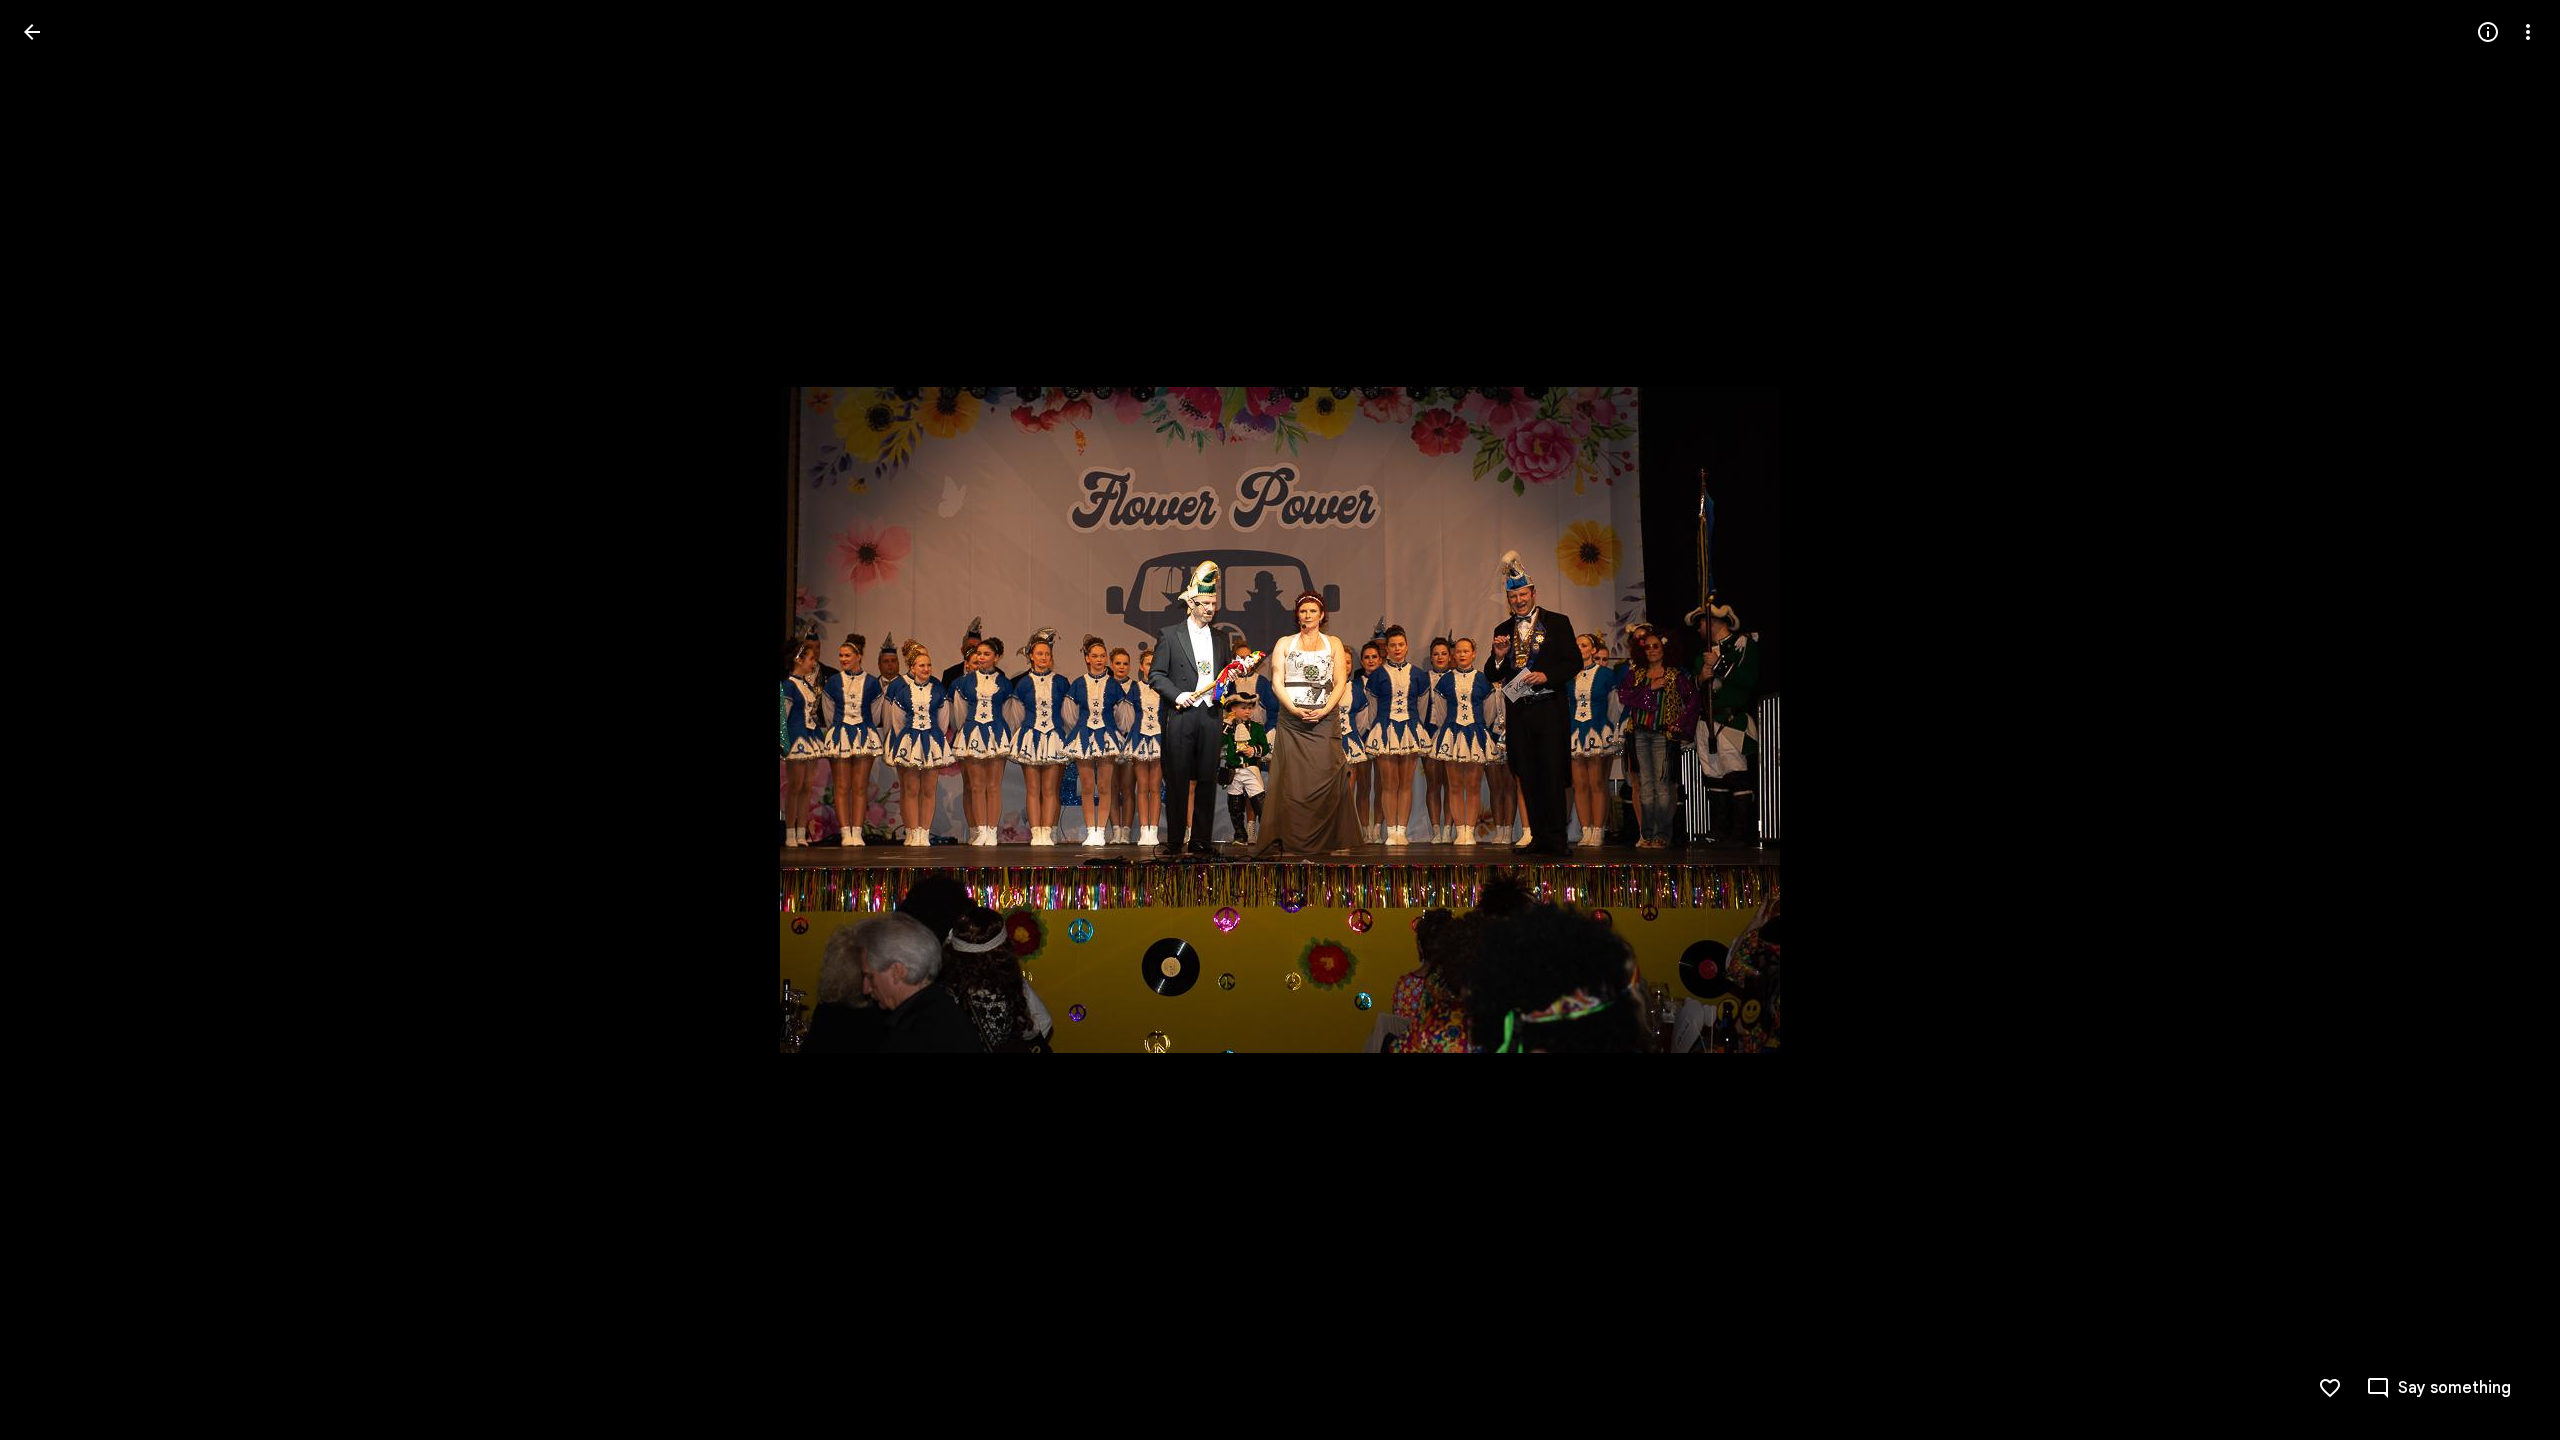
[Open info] (2488, 32)
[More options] (2528, 32)
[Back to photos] (32, 32)
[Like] (2330, 1388)
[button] (56, 720)
